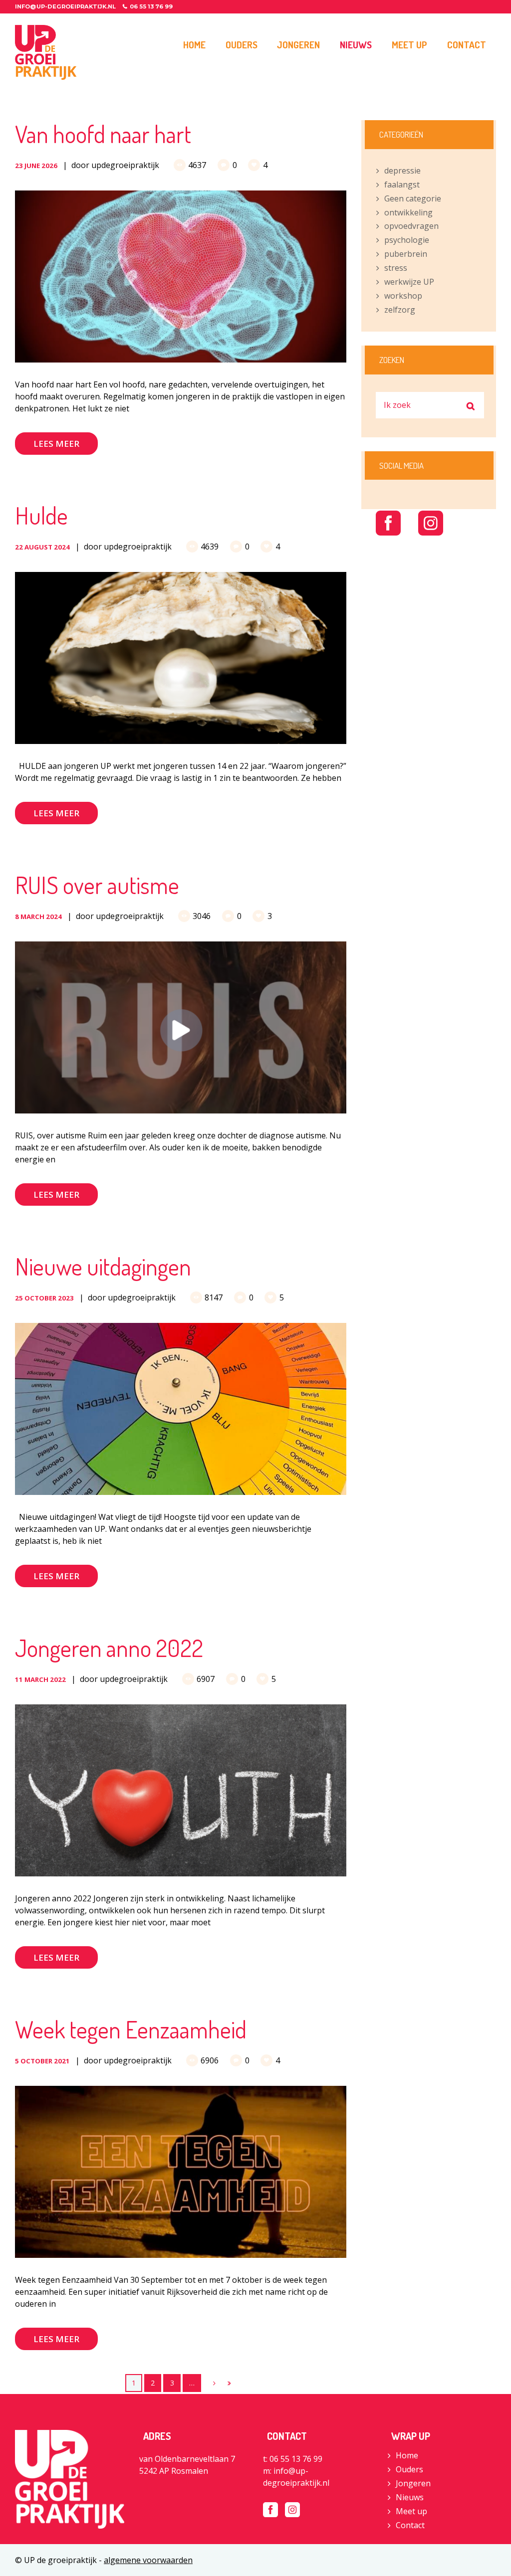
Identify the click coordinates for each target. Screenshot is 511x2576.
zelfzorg (400, 310)
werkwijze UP (409, 282)
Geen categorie (413, 198)
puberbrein (406, 254)
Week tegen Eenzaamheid (131, 2029)
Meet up (411, 2511)
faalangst (402, 184)
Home (407, 2455)
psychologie (407, 240)
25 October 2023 (44, 1298)
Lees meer (56, 444)
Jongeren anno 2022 (109, 1648)
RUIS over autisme (97, 885)
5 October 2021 (42, 2061)
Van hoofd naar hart (103, 134)
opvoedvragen (411, 226)
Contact (410, 2525)
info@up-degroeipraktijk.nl (65, 6)
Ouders (409, 2469)
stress (396, 268)
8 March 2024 (38, 917)
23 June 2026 (36, 166)
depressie (402, 171)
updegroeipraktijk (125, 165)
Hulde (41, 515)
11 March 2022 (40, 1679)
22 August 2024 (42, 547)
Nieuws (410, 2497)
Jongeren (413, 2483)
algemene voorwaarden (148, 2560)
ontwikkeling (408, 212)
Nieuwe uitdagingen (103, 1266)
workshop (403, 296)
